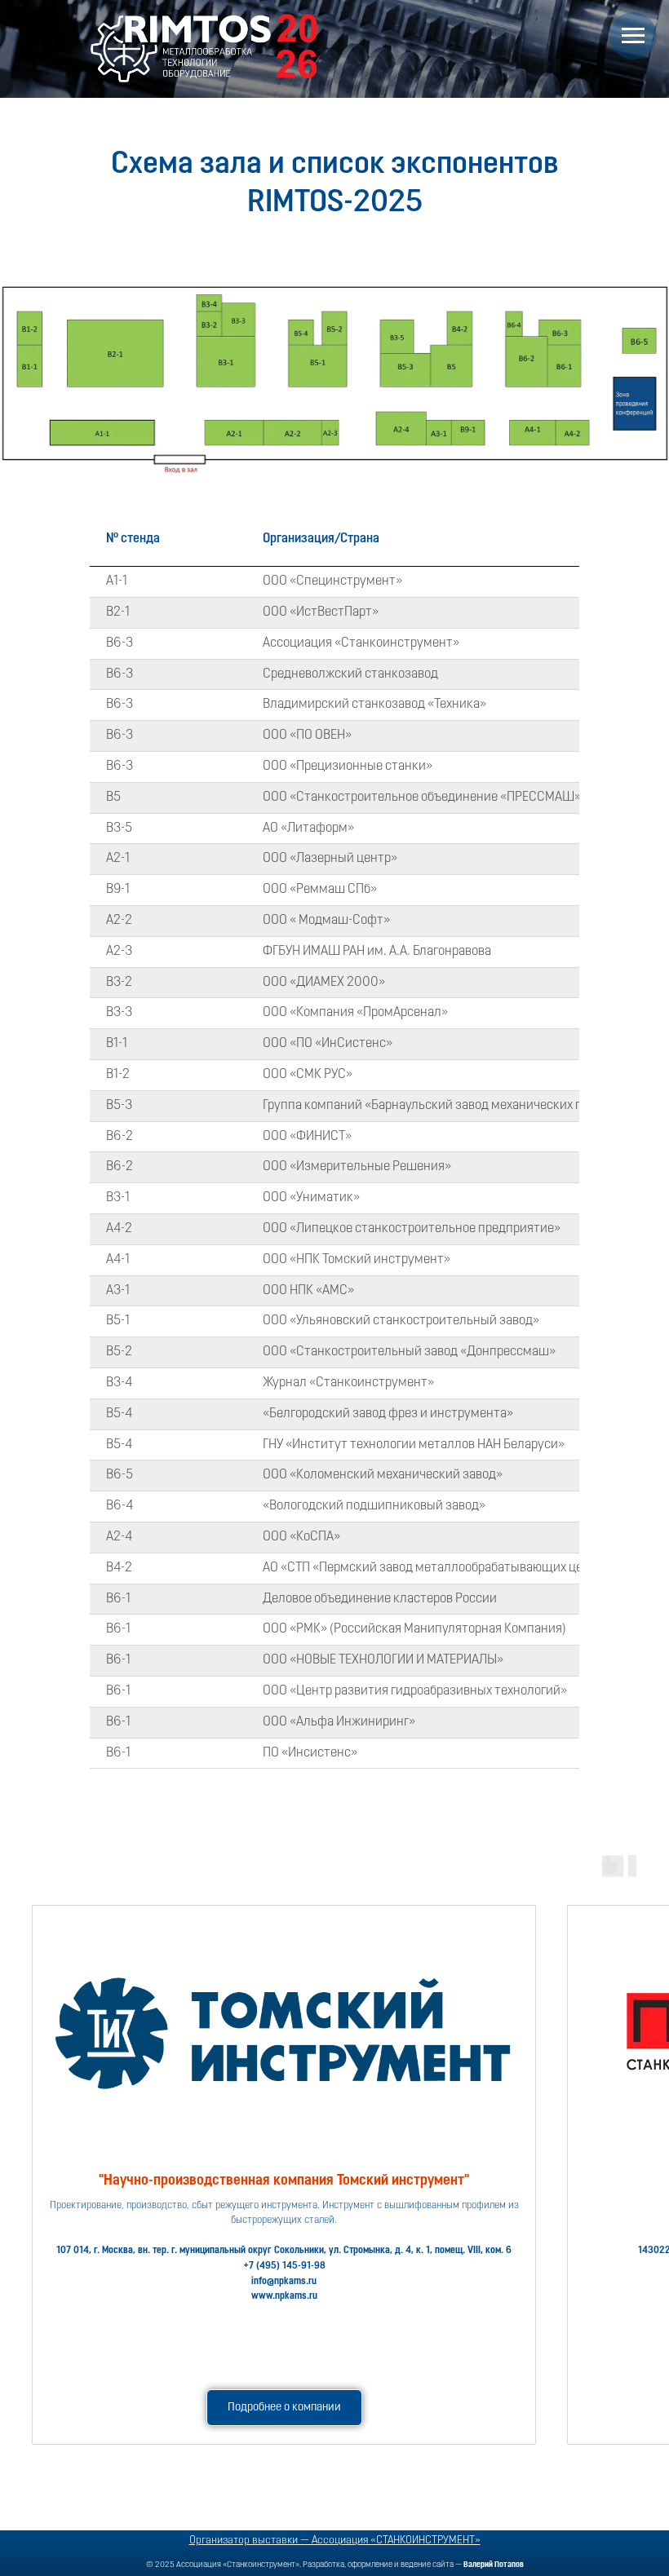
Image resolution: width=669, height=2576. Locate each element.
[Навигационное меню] (633, 36)
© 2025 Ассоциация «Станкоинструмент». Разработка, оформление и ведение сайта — (335, 2565)
